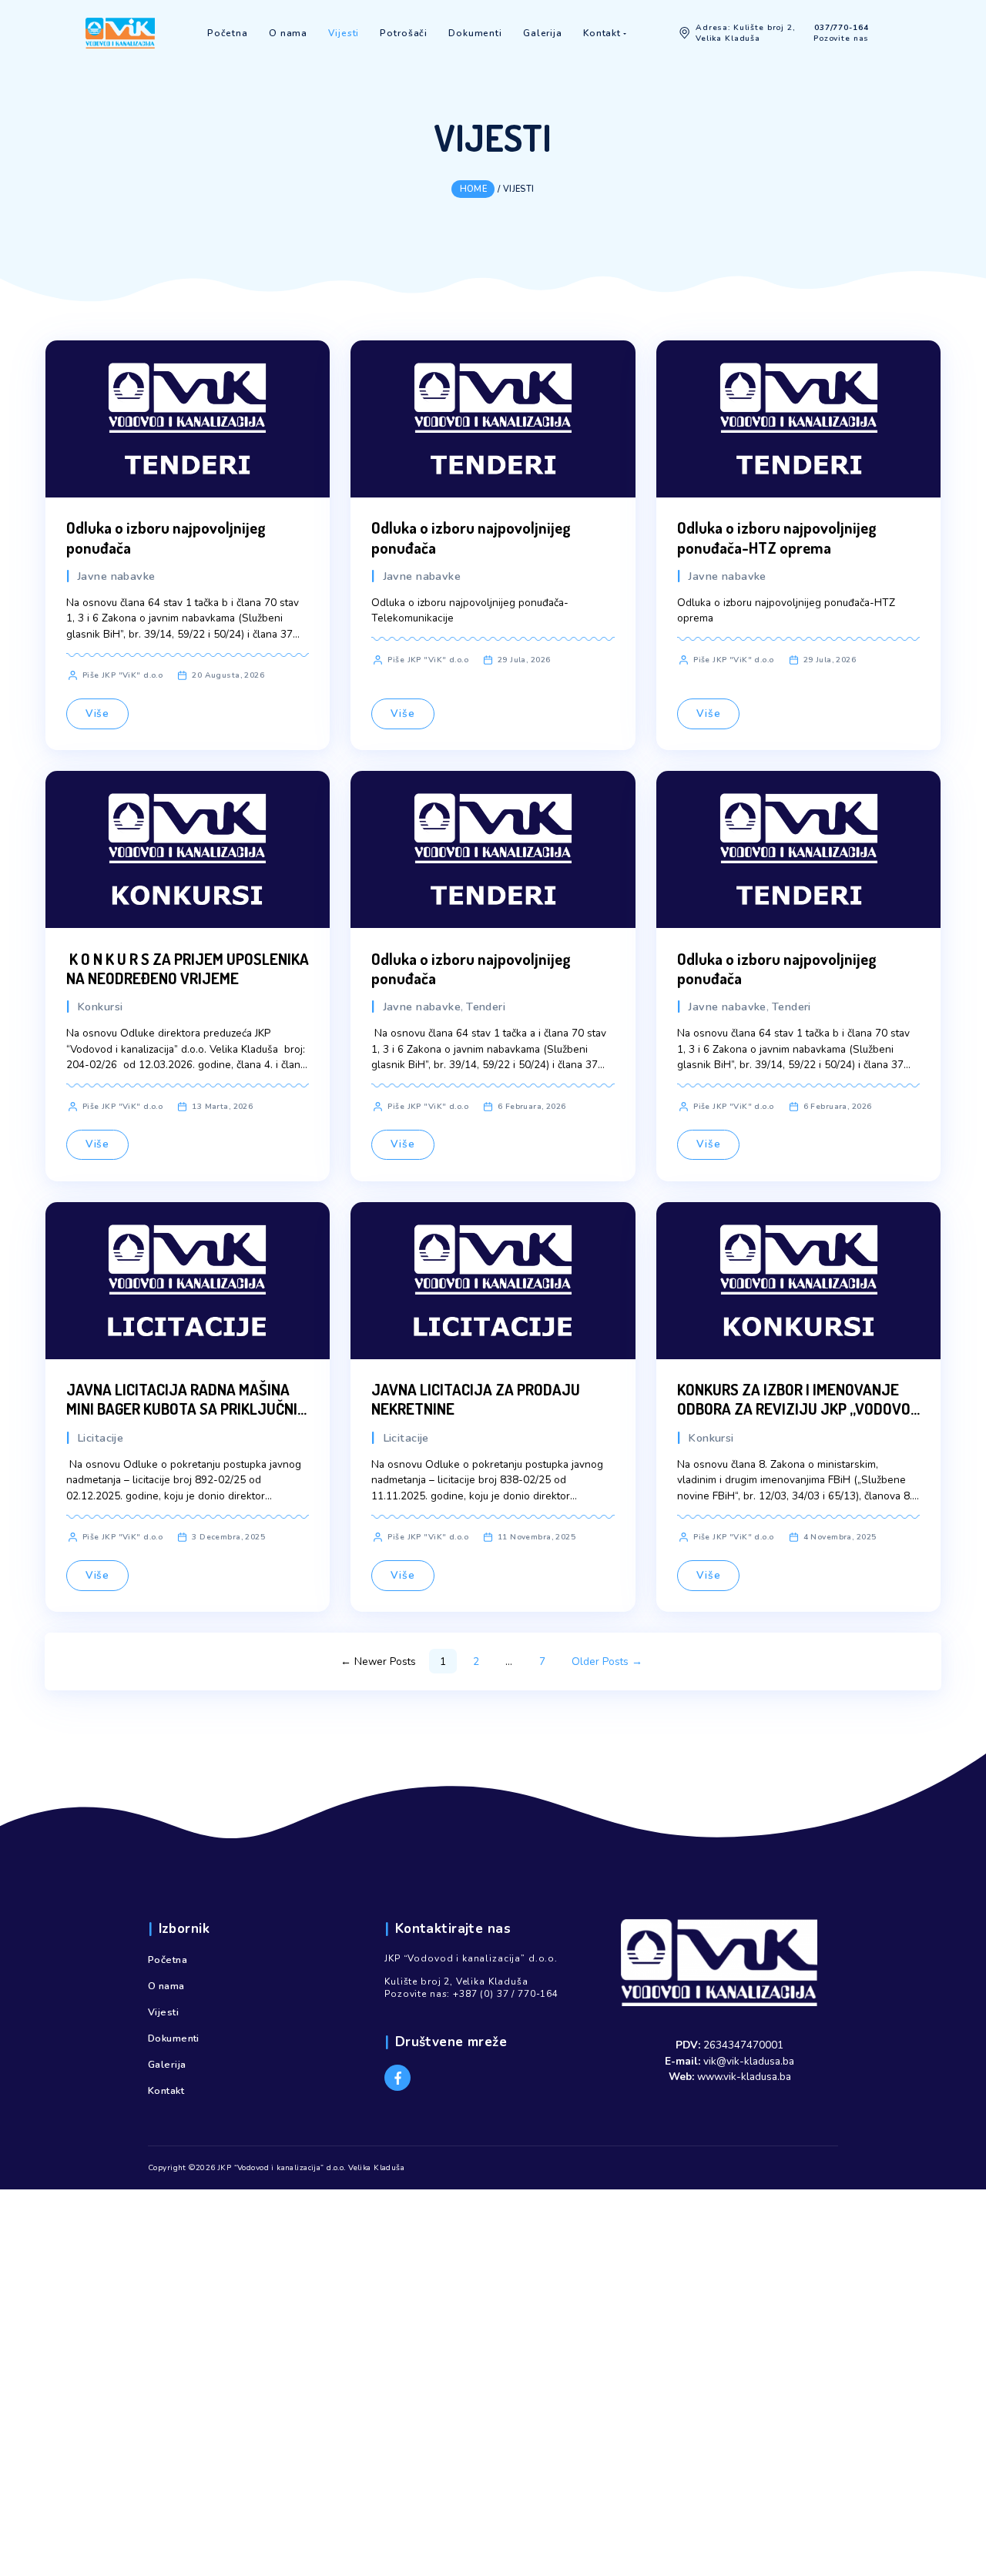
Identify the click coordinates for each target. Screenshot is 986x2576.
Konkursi (100, 1007)
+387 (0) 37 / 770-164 (506, 1994)
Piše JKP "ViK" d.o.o (123, 675)
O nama (166, 1986)
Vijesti (163, 2012)
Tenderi (486, 1007)
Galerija (167, 2065)
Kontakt (166, 2091)
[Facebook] (397, 2078)
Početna (168, 1960)
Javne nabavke (116, 576)
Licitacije (100, 1438)
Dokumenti (174, 2038)
